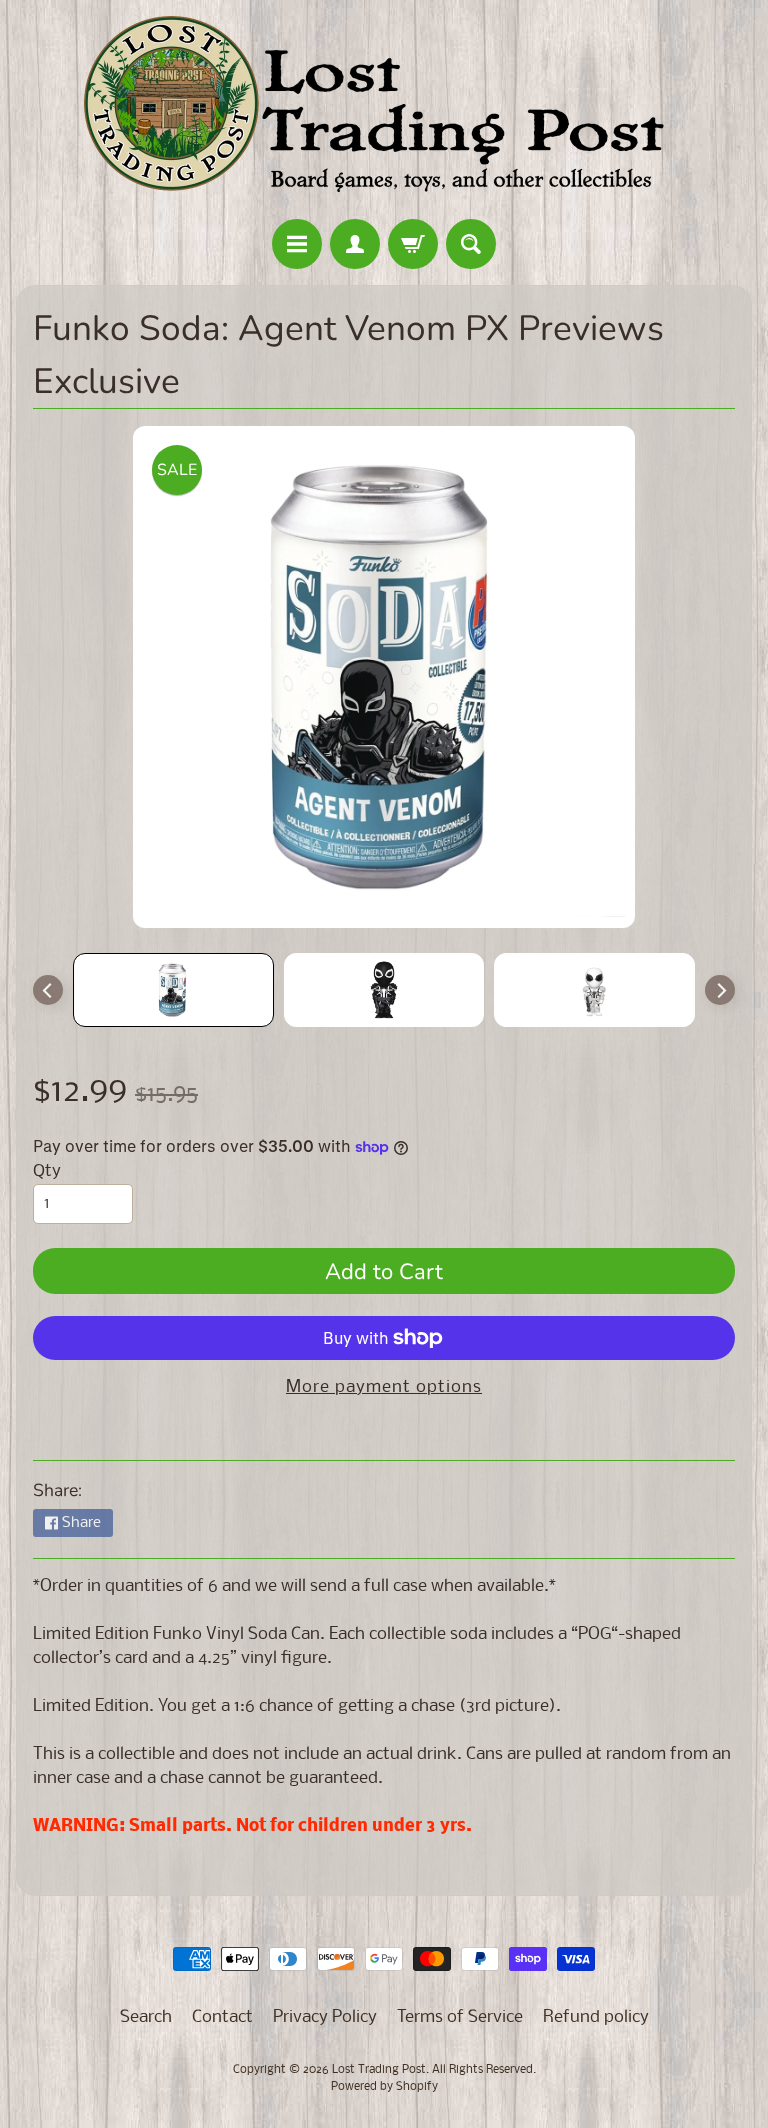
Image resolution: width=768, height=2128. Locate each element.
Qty (47, 1171)
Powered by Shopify (384, 2087)
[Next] (720, 990)
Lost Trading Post (379, 2070)
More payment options (384, 1387)
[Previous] (48, 990)
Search (146, 2017)
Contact (222, 2017)
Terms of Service (460, 2017)
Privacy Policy (325, 2017)
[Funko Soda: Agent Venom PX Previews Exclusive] (173, 990)
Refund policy (596, 2017)
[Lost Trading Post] (384, 112)
